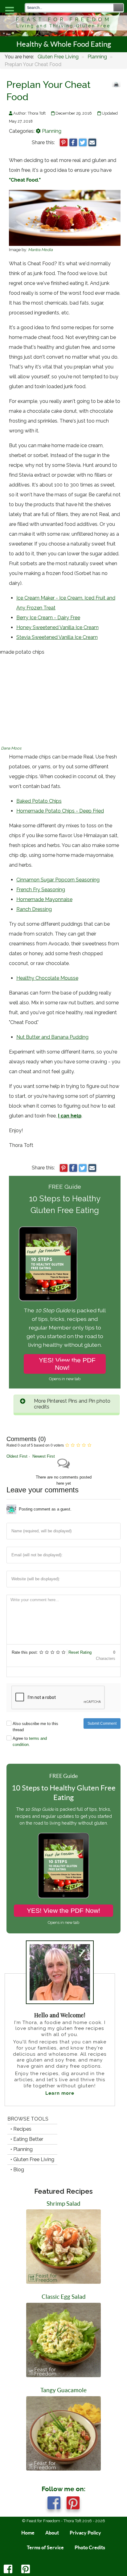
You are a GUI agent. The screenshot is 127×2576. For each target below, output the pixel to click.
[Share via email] (92, 142)
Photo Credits (90, 2547)
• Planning (22, 2149)
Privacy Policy (85, 2533)
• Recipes (21, 2129)
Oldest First (17, 1456)
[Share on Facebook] (73, 142)
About (52, 2533)
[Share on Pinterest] (64, 142)
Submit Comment (102, 1723)
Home (28, 2533)
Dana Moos (11, 748)
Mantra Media (40, 250)
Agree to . (30, 1741)
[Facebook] (9, 2571)
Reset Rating (80, 1652)
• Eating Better (27, 2139)
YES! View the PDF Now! (67, 1364)
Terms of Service (45, 2547)
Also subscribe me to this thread (35, 1727)
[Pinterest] (26, 2571)
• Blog (17, 2170)
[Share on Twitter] (83, 142)
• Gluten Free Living (32, 2159)
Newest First (44, 1456)
